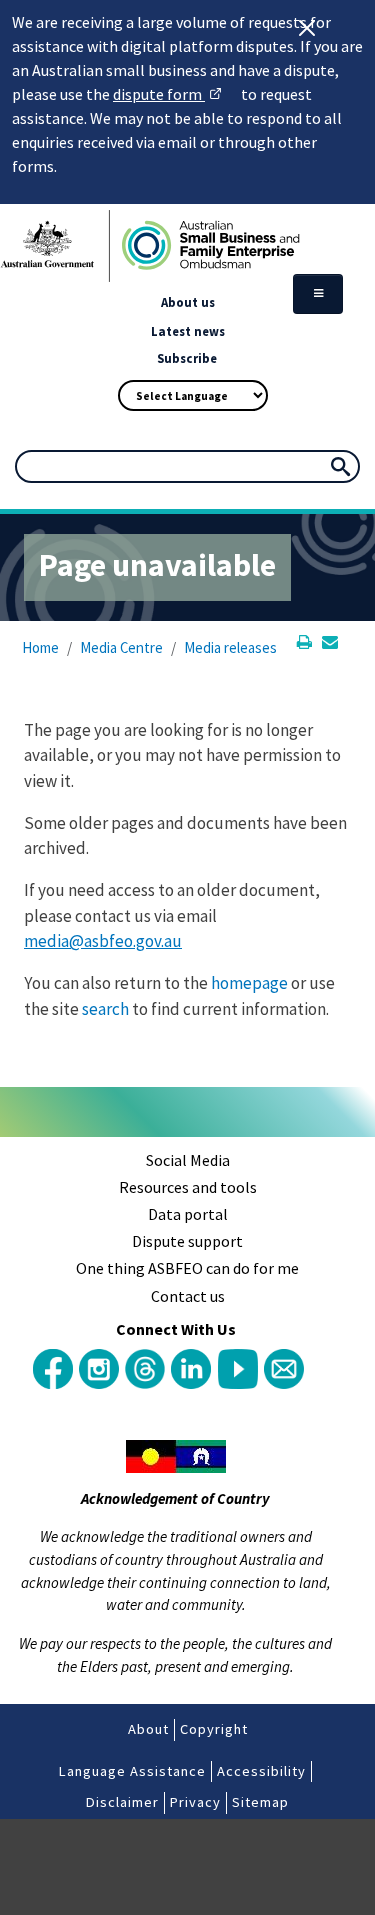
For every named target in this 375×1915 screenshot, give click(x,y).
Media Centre (121, 647)
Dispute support (187, 1241)
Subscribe (187, 358)
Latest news (188, 331)
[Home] (187, 246)
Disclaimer (122, 1802)
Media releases (230, 647)
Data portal (188, 1214)
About (148, 1729)
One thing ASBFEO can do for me (187, 1268)
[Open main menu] (318, 294)
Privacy (195, 1802)
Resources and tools (188, 1187)
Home (40, 647)
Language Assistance (132, 1771)
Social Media (188, 1160)
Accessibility (261, 1771)
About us (188, 302)
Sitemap (260, 1802)
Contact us (188, 1296)
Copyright (214, 1729)
